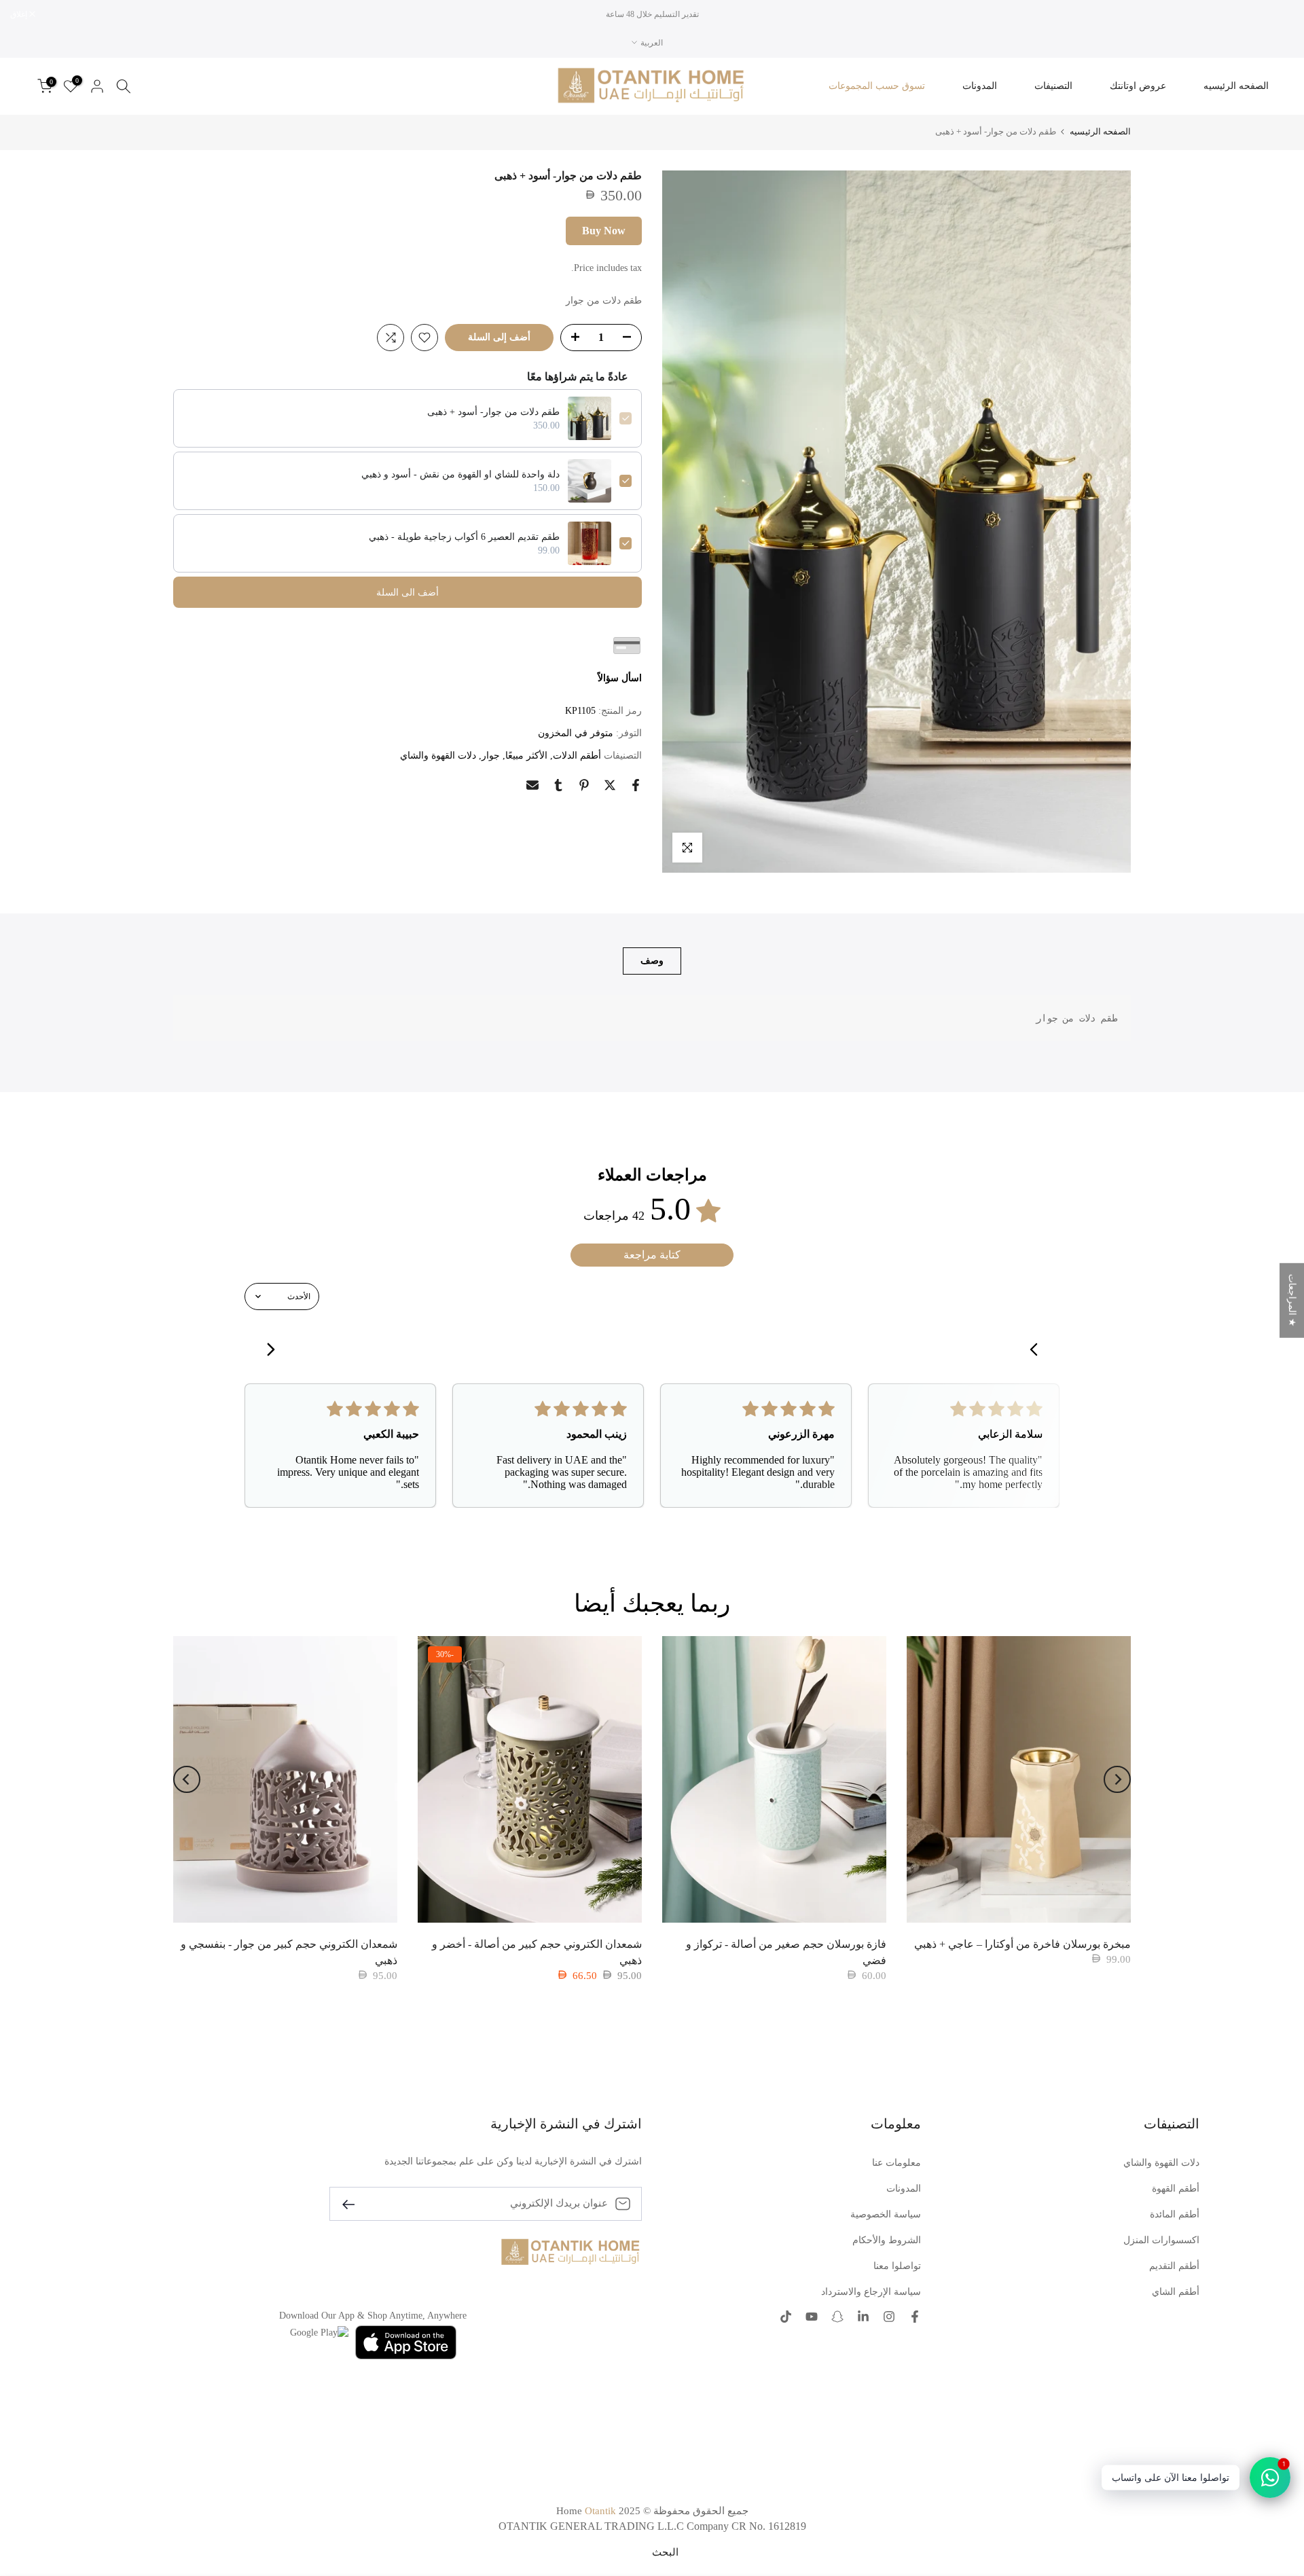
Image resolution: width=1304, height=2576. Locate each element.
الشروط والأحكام (887, 2240)
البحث (665, 2552)
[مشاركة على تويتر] (610, 785)
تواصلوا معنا (897, 2266)
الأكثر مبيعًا (526, 756)
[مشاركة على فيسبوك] (636, 785)
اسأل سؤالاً (620, 678)
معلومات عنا (896, 2163)
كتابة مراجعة (652, 1255)
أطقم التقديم (1174, 2266)
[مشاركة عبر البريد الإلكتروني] (532, 785)
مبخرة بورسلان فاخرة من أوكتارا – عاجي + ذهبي (1022, 1944)
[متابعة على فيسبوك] (915, 2317)
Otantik (600, 2511)
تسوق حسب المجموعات (877, 86)
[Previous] (1117, 1779)
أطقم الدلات (577, 756)
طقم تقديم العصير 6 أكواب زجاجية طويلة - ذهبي (464, 537)
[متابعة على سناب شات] (837, 2317)
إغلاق (1278, 14)
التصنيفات (1053, 86)
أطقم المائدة (1175, 2214)
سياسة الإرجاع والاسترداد (871, 2292)
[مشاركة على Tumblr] (558, 785)
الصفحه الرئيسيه (1236, 86)
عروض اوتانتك (1138, 86)
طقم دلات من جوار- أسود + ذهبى (493, 412)
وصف (652, 961)
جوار (491, 756)
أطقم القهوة (1176, 2189)
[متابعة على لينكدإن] (863, 2317)
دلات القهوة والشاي (438, 756)
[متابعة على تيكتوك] (786, 2317)
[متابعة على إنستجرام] (889, 2317)
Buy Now (604, 231)
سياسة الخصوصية (886, 2214)
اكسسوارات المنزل (1161, 2240)
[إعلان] (652, 14)
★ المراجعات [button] (1292, 1300)
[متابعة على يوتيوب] (812, 2317)
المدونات (980, 86)
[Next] (187, 1779)
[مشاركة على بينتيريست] (584, 785)
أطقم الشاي (1176, 2292)
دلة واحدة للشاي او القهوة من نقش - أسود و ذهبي (460, 474)
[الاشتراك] (354, 2203)
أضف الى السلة (407, 593)
